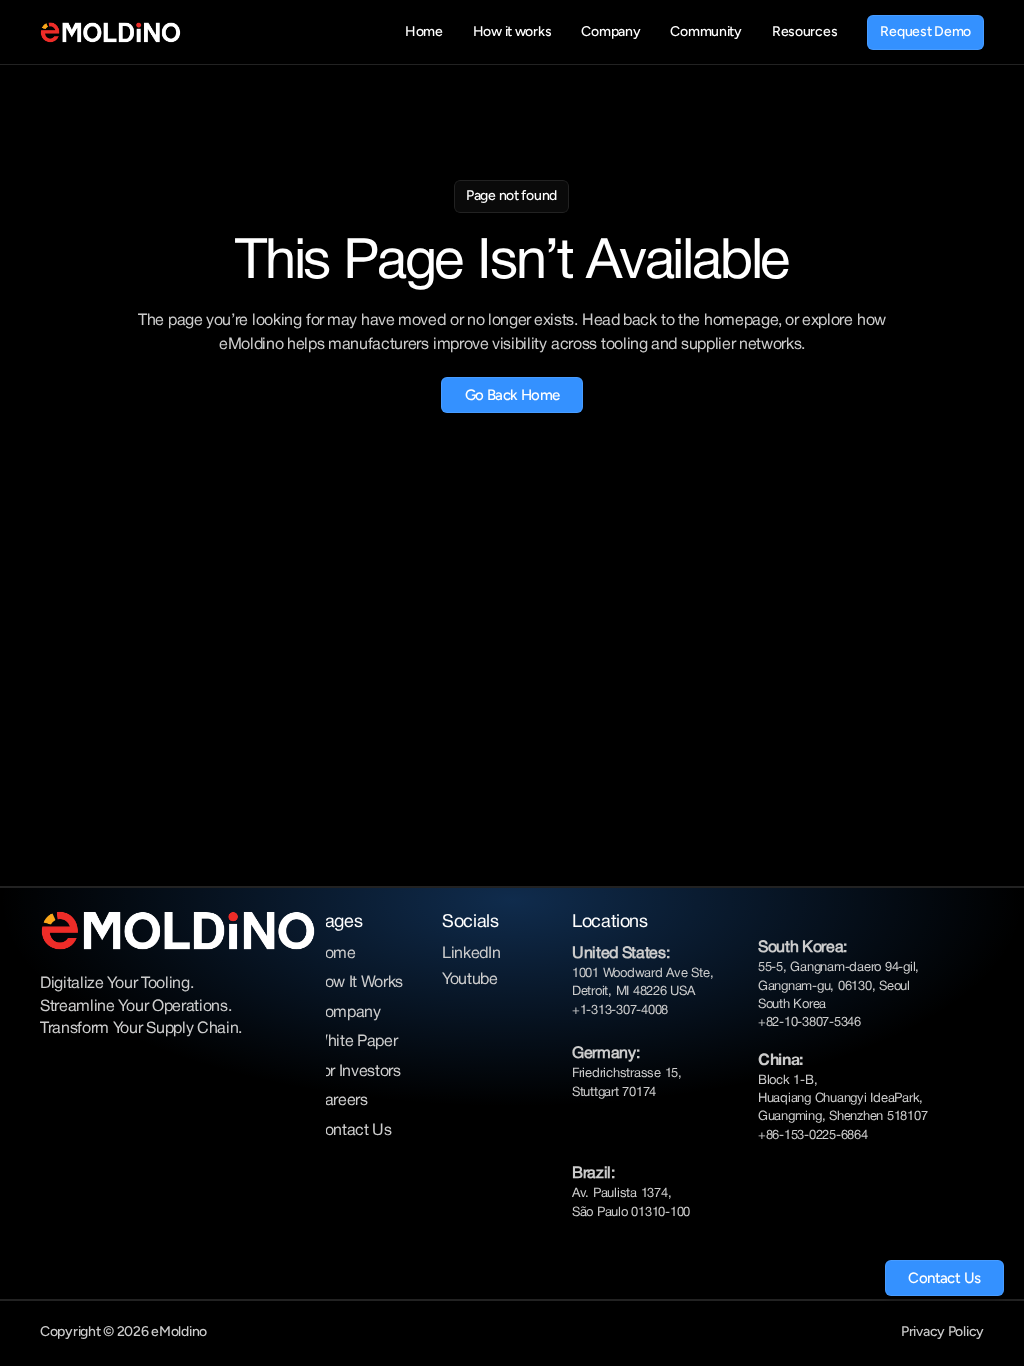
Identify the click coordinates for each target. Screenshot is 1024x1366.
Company (347, 1013)
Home (334, 954)
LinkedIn (471, 954)
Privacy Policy (942, 1331)
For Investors (357, 1072)
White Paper (355, 1042)
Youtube (470, 980)
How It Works (358, 983)
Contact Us (352, 1131)
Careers (340, 1101)
